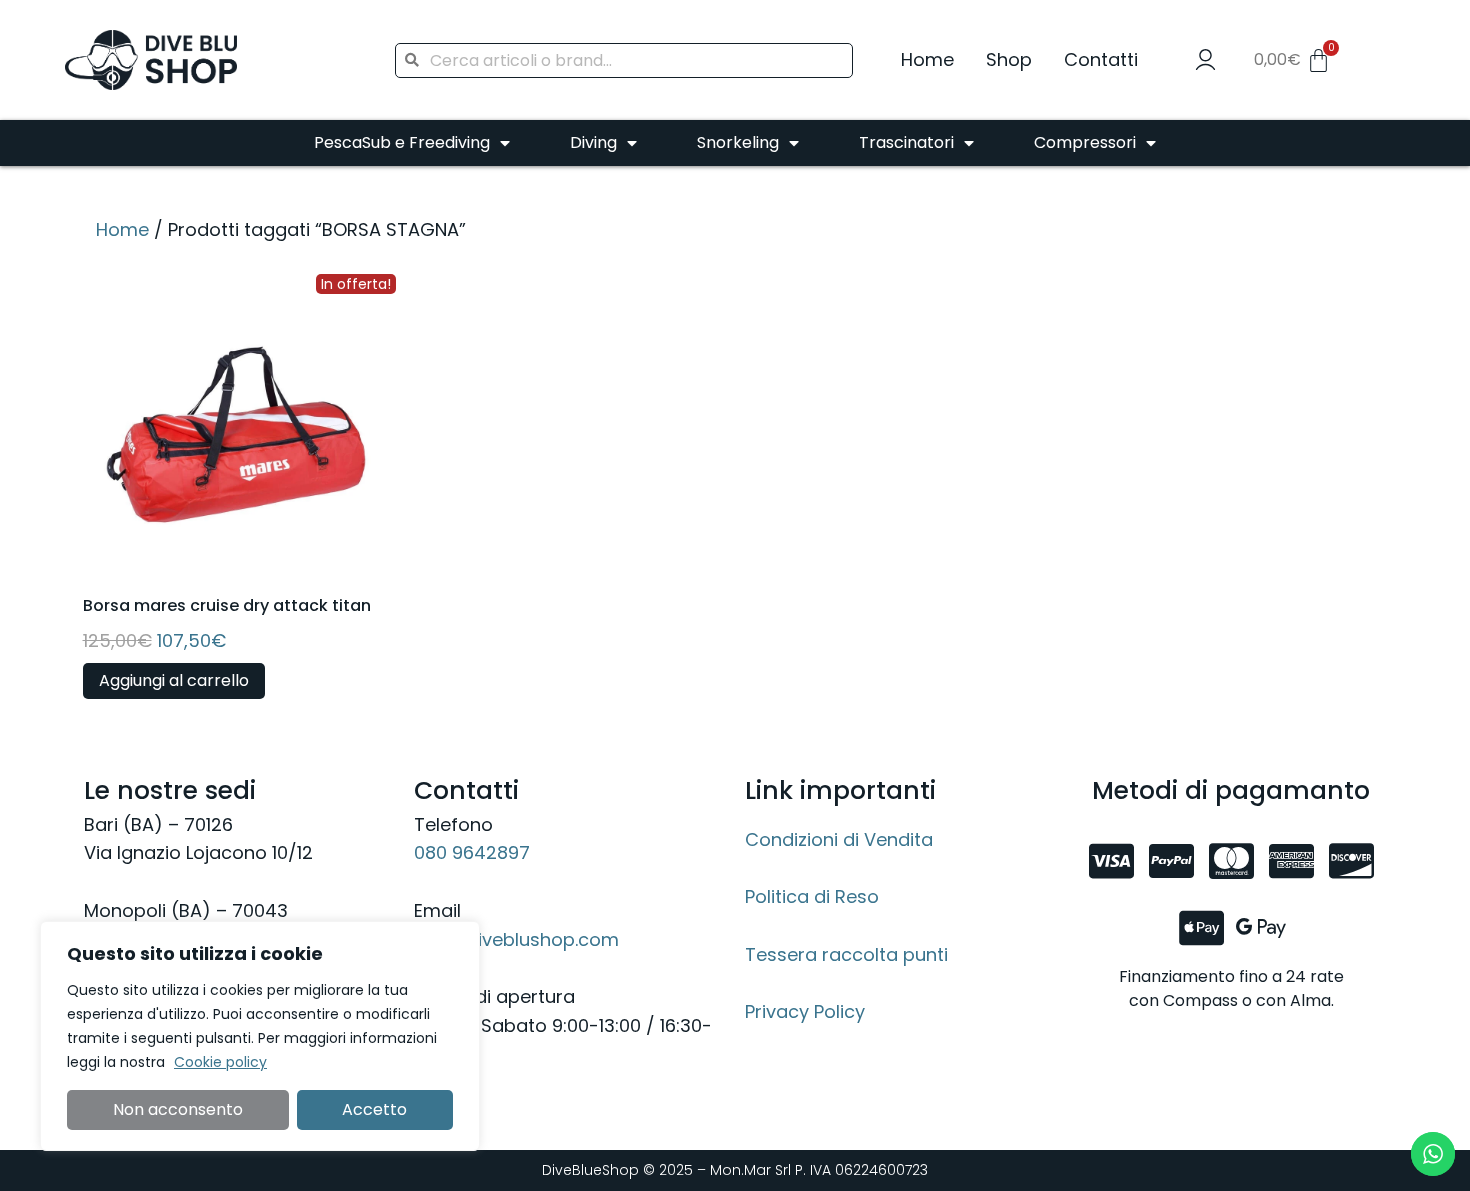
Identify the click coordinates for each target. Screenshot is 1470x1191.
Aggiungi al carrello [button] (174, 680)
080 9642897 (472, 852)
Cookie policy (220, 1062)
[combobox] (624, 60)
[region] (260, 1036)
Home (927, 59)
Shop (1009, 59)
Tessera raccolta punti (846, 954)
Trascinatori (906, 142)
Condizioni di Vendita (839, 839)
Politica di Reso (812, 896)
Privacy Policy (805, 1011)
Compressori (1085, 142)
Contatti (1101, 59)
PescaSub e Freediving (402, 142)
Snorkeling (738, 142)
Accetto (374, 1109)
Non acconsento (178, 1109)
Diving (593, 142)
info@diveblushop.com (516, 939)
